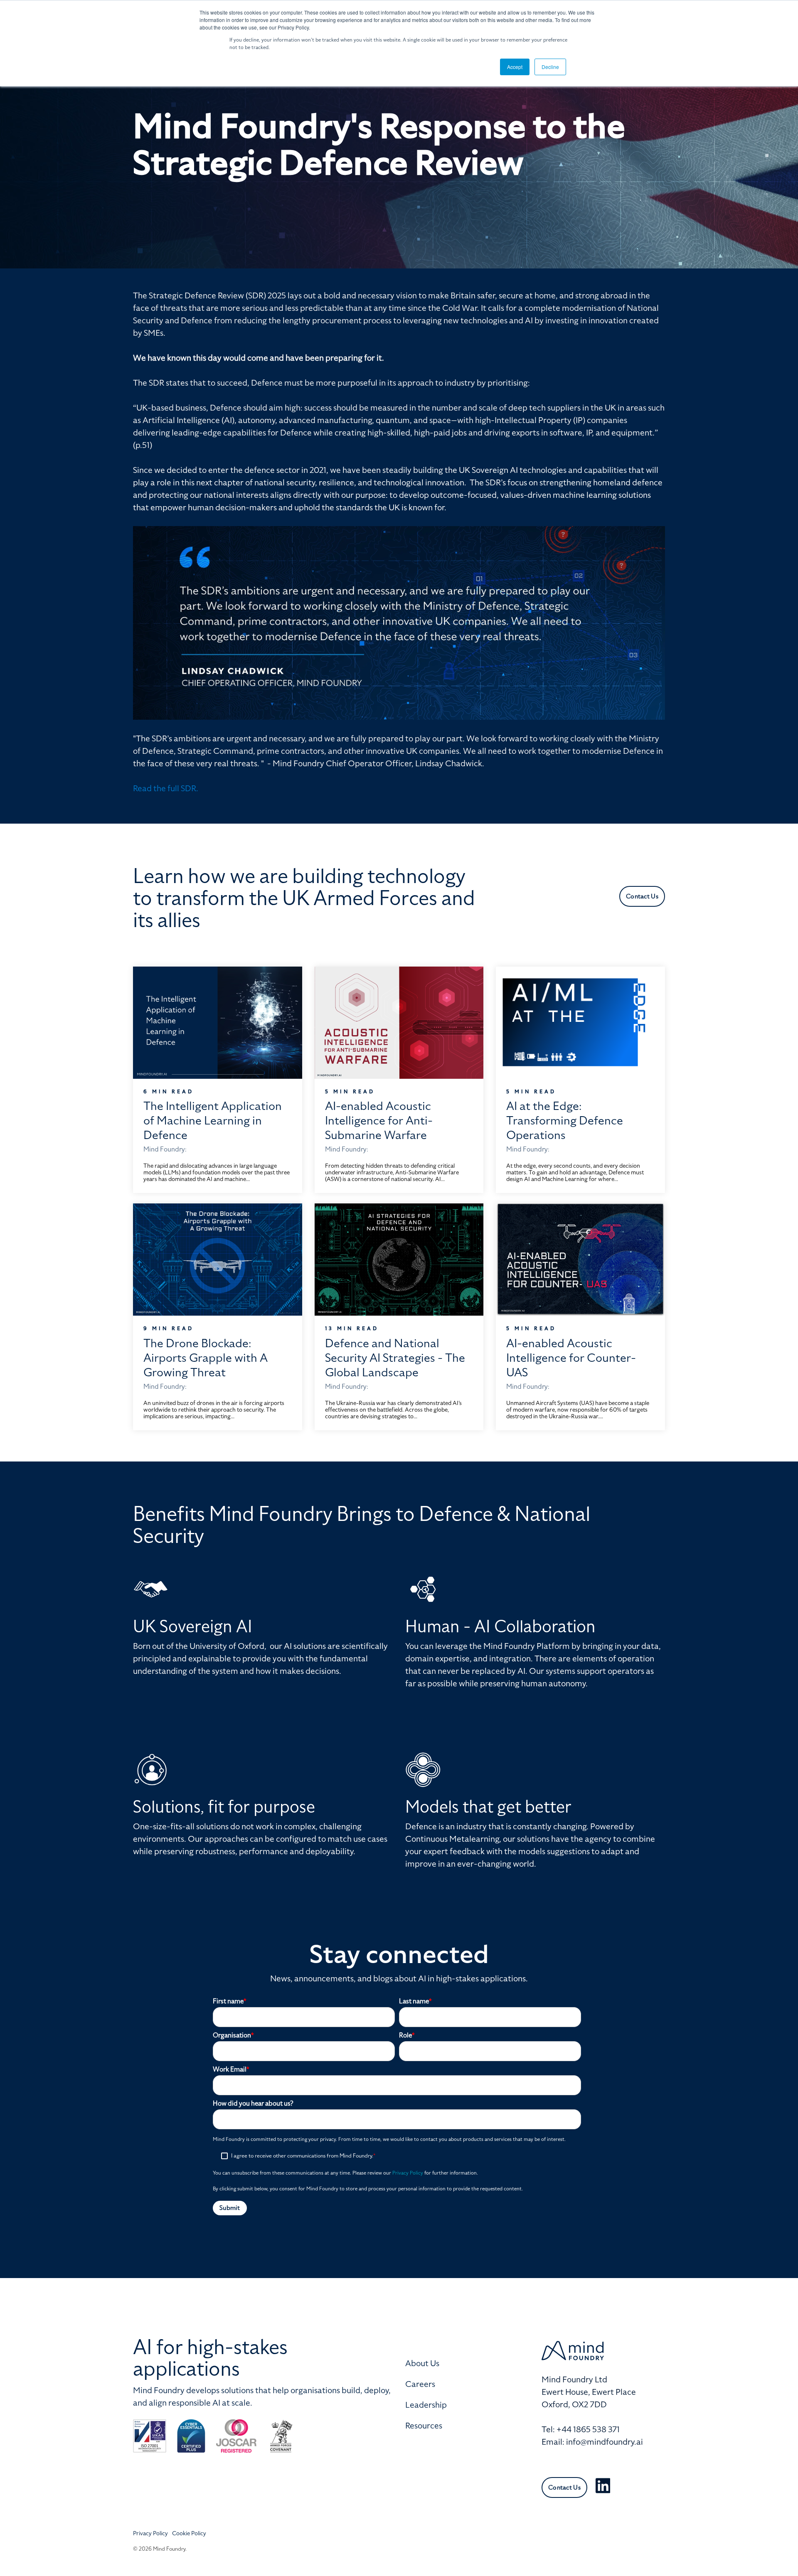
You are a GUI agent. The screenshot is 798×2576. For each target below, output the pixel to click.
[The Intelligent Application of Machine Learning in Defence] (218, 1023)
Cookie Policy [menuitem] (189, 2533)
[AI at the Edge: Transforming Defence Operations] (580, 1023)
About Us (422, 2363)
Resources (424, 2426)
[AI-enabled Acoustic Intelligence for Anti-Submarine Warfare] (399, 1023)
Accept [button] (515, 67)
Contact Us (642, 896)
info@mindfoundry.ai (605, 2442)
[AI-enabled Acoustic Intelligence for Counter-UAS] (580, 1260)
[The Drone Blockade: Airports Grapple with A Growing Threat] (218, 1260)
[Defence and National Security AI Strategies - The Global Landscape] (399, 1260)
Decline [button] (550, 67)
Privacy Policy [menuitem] (150, 2533)
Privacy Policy (408, 2173)
